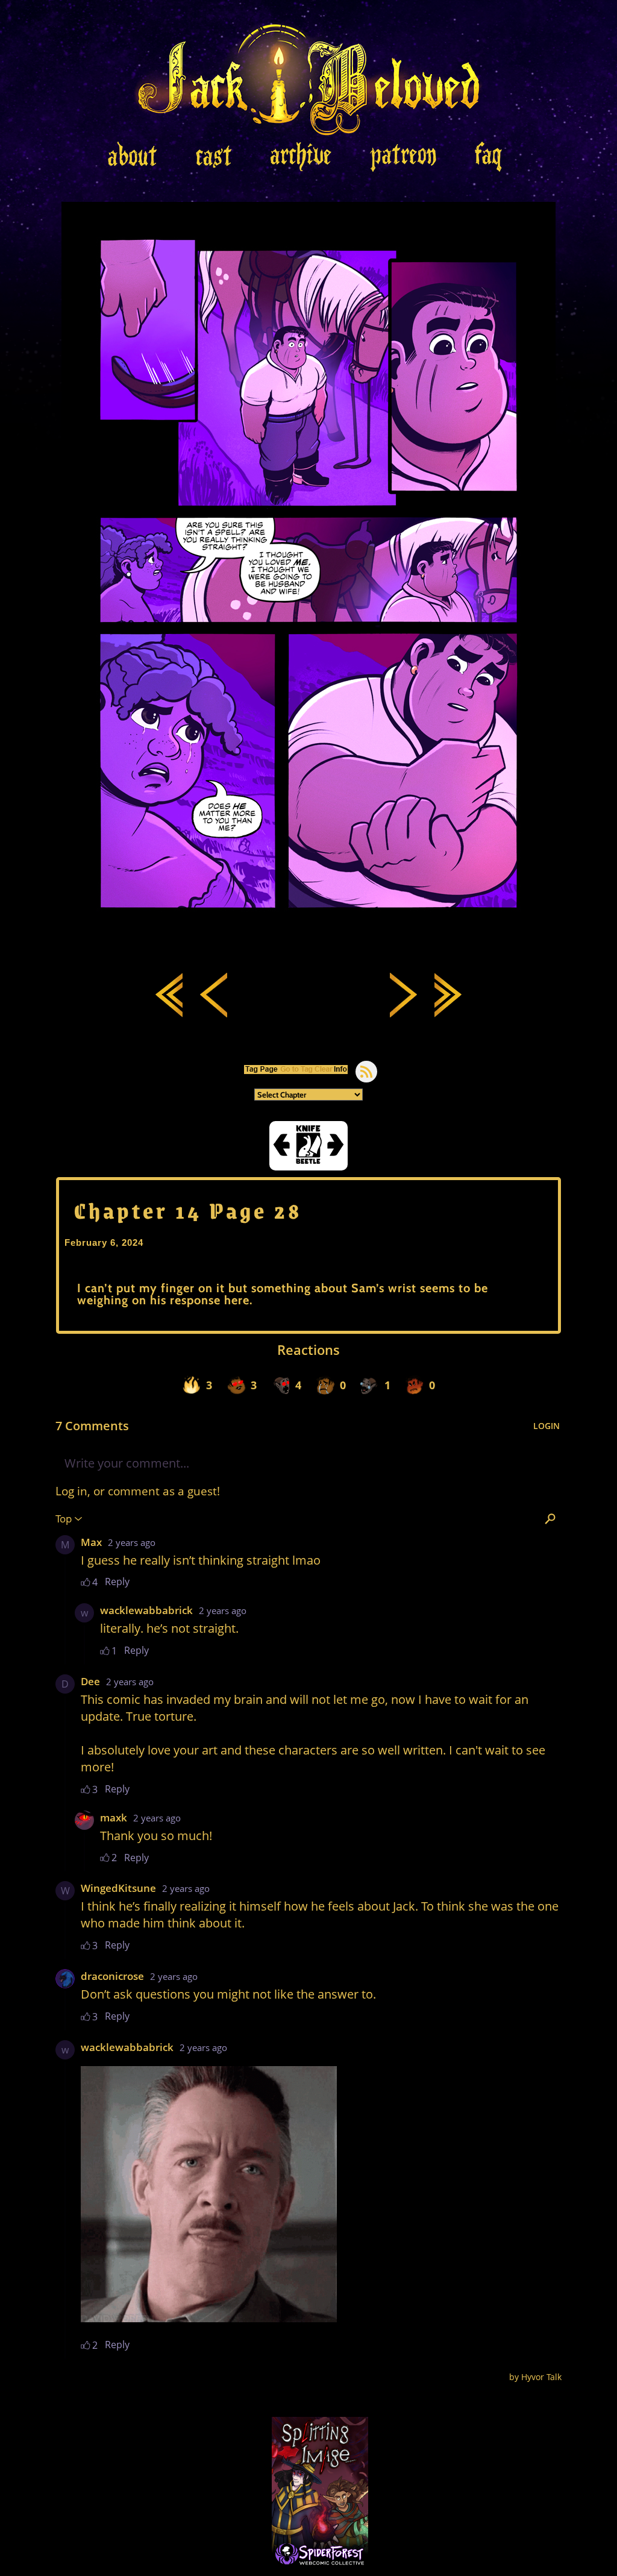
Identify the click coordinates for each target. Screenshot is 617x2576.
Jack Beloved (309, 78)
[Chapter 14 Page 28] (308, 943)
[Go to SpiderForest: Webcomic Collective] (320, 2555)
